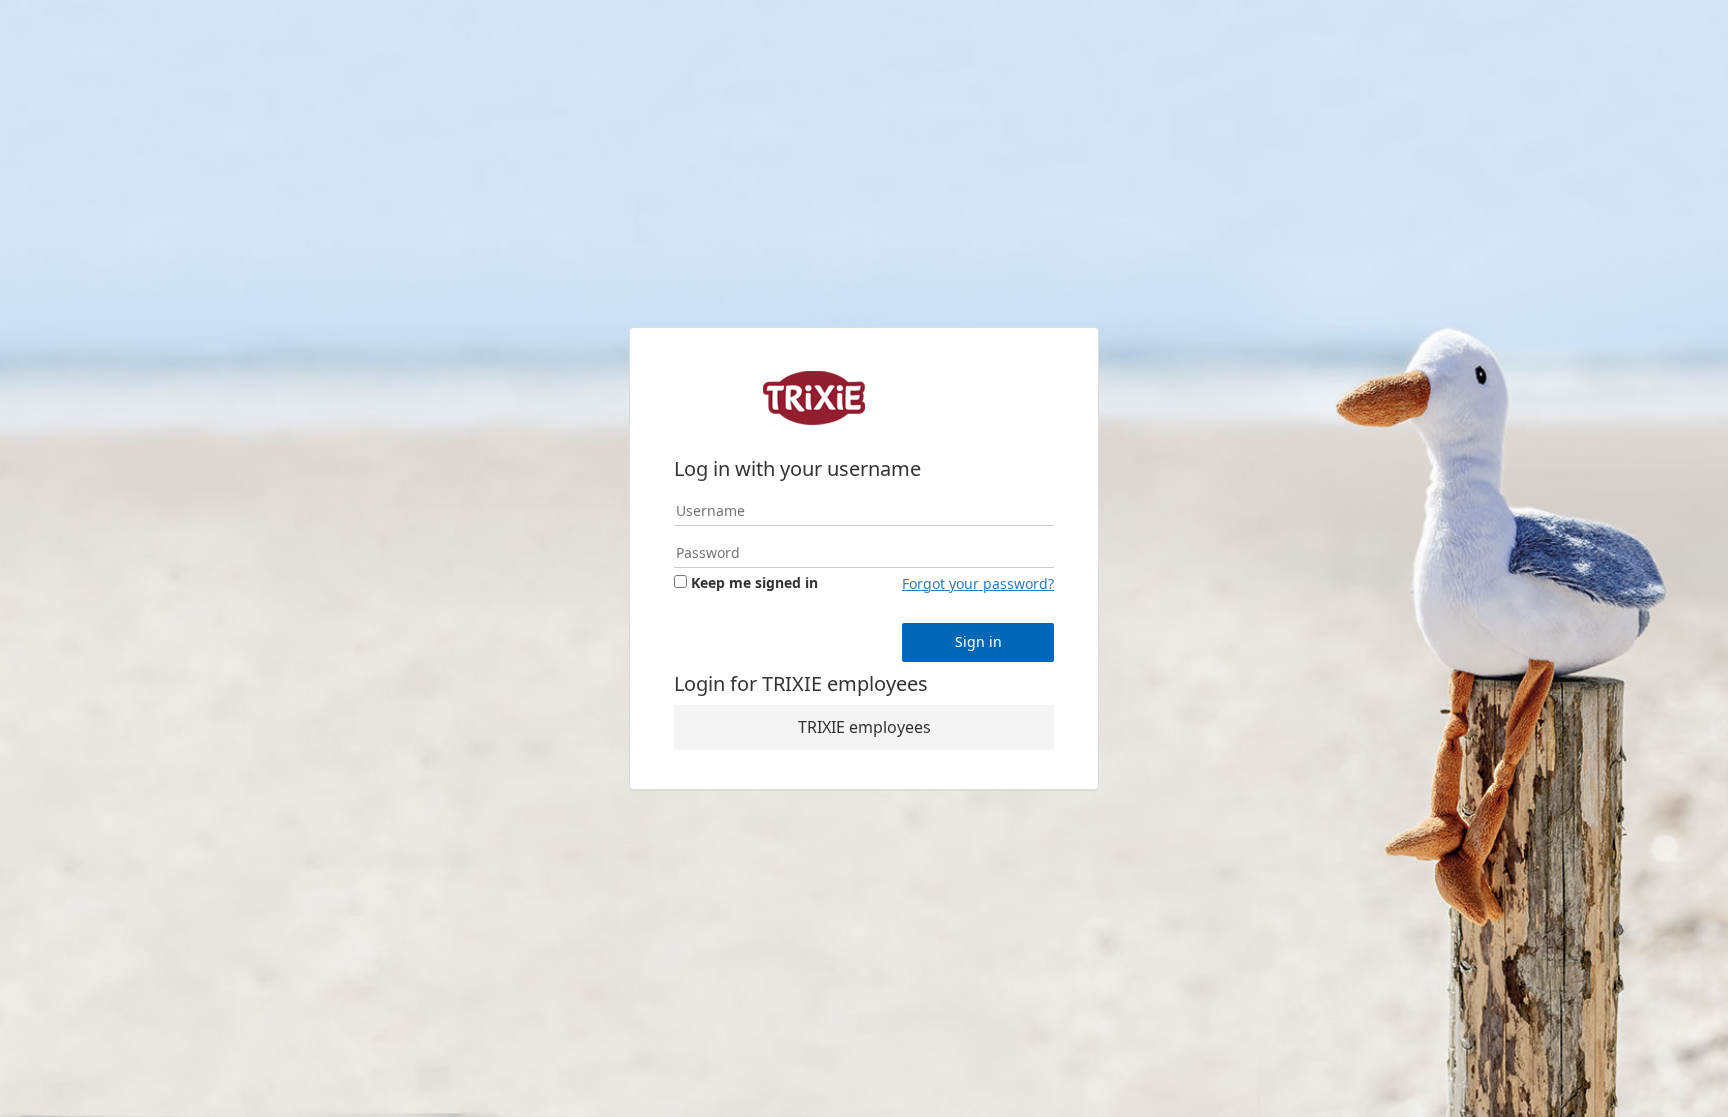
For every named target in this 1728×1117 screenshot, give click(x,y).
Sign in (978, 641)
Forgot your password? (978, 583)
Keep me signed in (754, 582)
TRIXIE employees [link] (864, 727)
